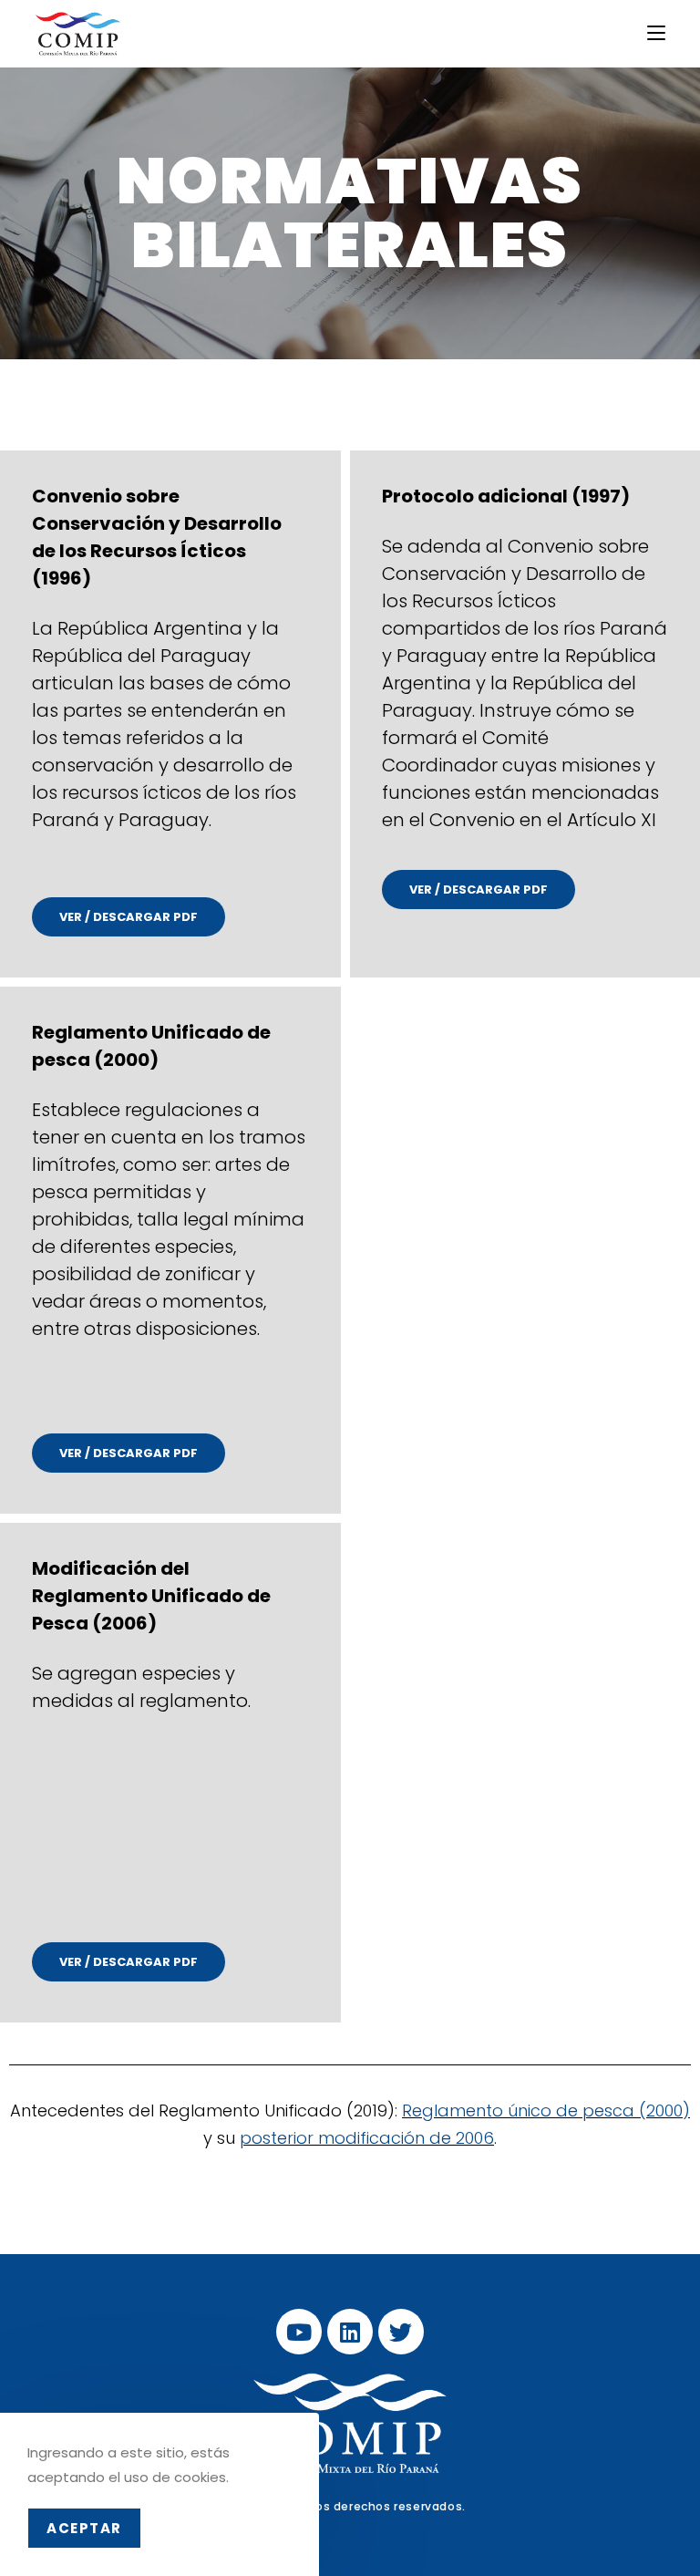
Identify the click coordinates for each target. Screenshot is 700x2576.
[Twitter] (401, 2332)
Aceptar (84, 2528)
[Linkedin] (350, 2332)
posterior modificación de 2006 (367, 2138)
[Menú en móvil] (656, 33)
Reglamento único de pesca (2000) (546, 2110)
